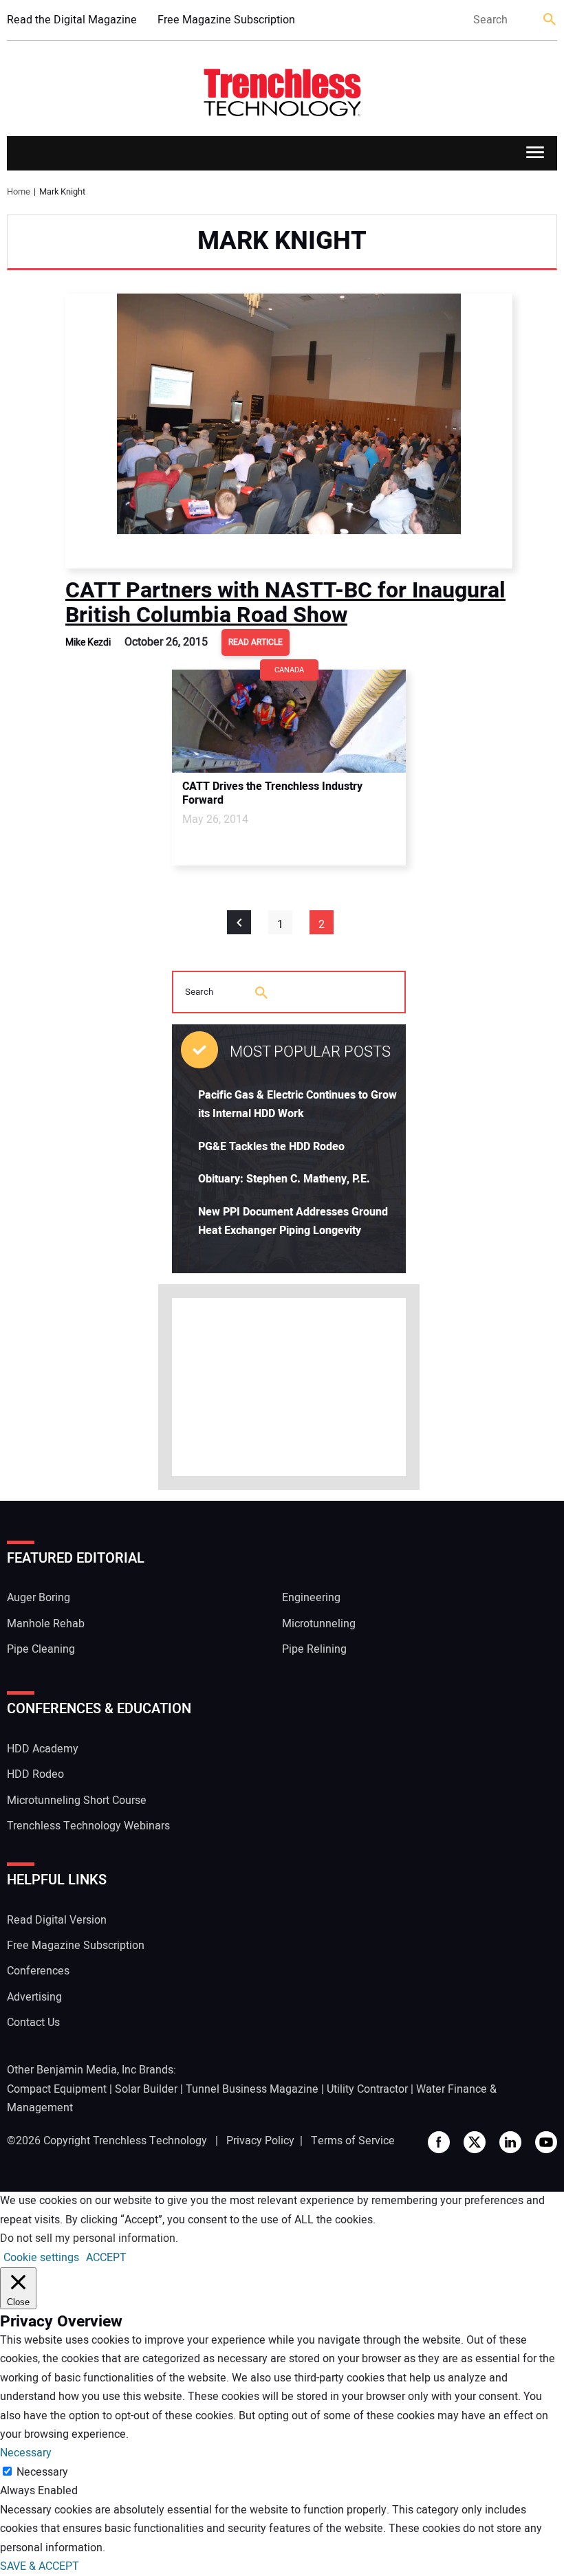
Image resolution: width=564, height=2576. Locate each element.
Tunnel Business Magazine (252, 2089)
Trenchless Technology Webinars (88, 1826)
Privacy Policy (260, 2141)
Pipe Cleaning (41, 1649)
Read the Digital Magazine (72, 20)
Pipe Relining (314, 1649)
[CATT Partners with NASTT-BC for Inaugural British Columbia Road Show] (289, 431)
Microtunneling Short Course (77, 1801)
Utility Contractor (367, 2089)
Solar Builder (146, 2089)
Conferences (38, 1971)
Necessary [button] (26, 2453)
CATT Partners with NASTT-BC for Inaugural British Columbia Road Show (285, 603)
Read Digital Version (57, 1920)
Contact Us (33, 2023)
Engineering (311, 1598)
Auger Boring (39, 1598)
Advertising (34, 1997)
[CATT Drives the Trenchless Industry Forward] (289, 721)
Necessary (42, 2472)
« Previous (239, 922)
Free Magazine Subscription (226, 20)
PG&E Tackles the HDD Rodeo (271, 1147)
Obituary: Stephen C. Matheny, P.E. (284, 1179)
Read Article (256, 642)
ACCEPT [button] (106, 2258)
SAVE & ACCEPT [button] (40, 2566)
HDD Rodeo (35, 1774)
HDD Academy (43, 1749)
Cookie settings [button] (41, 2258)
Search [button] (550, 20)
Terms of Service (353, 2141)
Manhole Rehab (46, 1624)
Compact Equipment (57, 2089)
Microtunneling (319, 1624)
